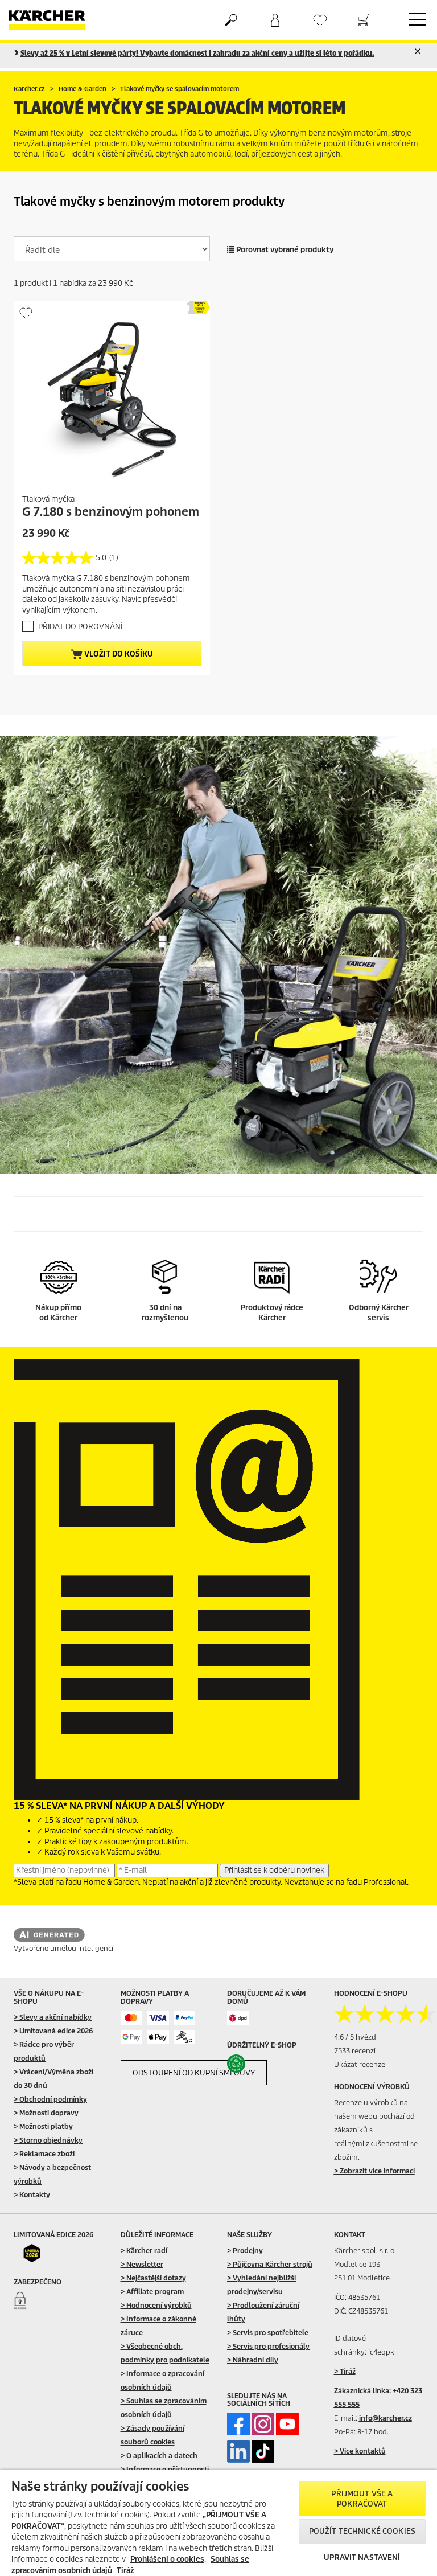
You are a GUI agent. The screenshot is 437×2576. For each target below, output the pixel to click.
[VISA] (158, 2018)
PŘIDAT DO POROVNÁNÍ (80, 627)
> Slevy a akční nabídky (53, 2017)
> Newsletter (142, 2264)
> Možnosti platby (43, 2126)
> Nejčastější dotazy (153, 2278)
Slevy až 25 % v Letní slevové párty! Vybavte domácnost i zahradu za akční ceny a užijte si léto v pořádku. (197, 53)
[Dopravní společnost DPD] (238, 2018)
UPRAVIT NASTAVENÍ (362, 2557)
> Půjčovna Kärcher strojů (270, 2264)
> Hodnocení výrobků (156, 2305)
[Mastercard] (132, 2018)
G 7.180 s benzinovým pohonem (111, 512)
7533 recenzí (355, 2051)
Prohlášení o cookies (167, 2559)
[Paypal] (185, 2018)
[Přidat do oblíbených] (26, 313)
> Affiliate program (152, 2292)
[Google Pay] (132, 2037)
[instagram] (263, 2424)
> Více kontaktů (360, 2451)
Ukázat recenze (360, 2064)
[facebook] (238, 2424)
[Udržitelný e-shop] (250, 2064)
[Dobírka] (185, 2037)
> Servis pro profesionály (268, 2346)
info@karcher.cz (386, 2418)
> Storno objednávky (48, 2140)
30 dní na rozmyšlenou (165, 1313)
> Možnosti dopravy (46, 2113)
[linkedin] (238, 2451)
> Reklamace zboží (44, 2154)
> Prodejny (245, 2251)
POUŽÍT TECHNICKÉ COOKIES (362, 2531)
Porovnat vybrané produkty (284, 250)
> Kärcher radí (144, 2251)
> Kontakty (32, 2195)
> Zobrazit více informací (374, 2171)
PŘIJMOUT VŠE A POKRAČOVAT (362, 2499)
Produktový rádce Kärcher (272, 1313)
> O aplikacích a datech (159, 2456)
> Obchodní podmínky (50, 2099)
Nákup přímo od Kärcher (58, 1313)
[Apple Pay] (158, 2037)
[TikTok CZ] (263, 2451)
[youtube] (287, 2424)
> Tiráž (345, 2371)
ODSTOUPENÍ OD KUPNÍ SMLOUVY (194, 2073)
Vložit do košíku (118, 654)
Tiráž (125, 2571)
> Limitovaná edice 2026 (53, 2031)
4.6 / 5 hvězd (355, 2037)
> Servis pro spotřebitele (268, 2333)
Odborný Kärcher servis (379, 1313)
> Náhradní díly (253, 2360)
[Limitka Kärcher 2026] (36, 2253)
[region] (218, 2523)
